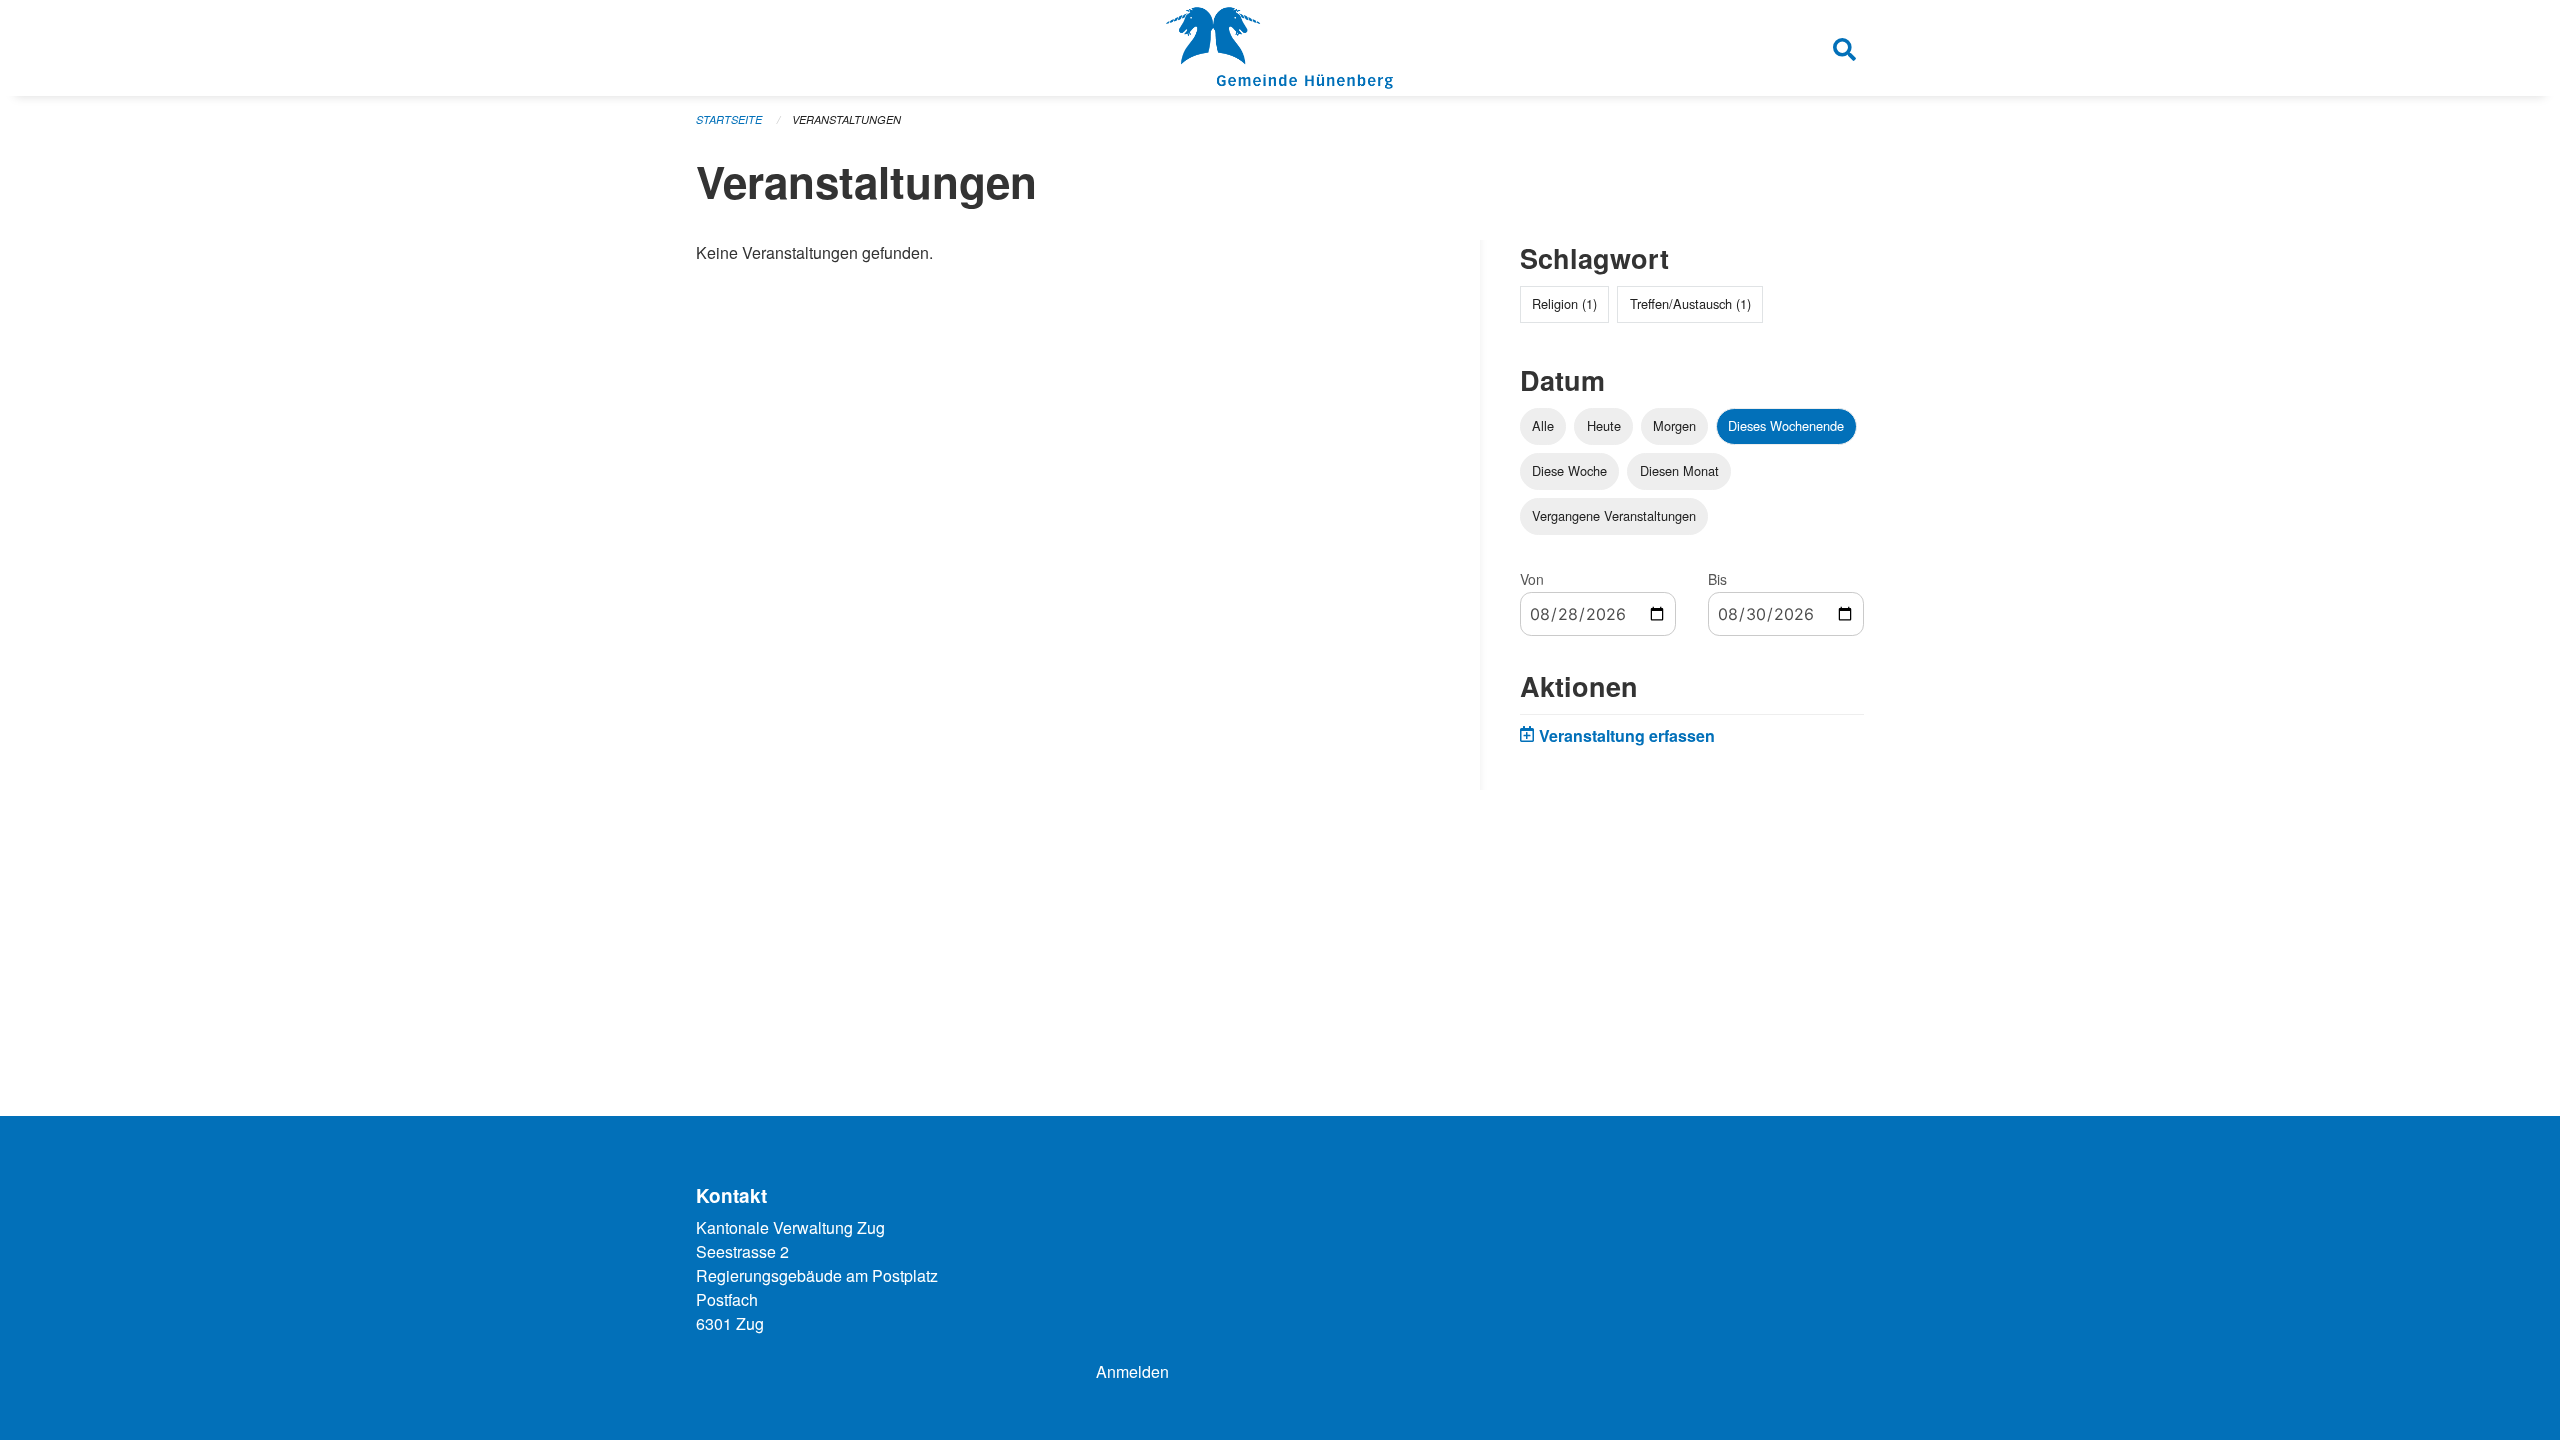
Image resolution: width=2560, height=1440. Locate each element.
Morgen (1674, 425)
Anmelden (1132, 1371)
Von (1532, 579)
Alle (1543, 425)
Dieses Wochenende (1786, 425)
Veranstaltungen (846, 119)
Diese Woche (1569, 470)
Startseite (729, 119)
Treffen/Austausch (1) (1690, 303)
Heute (1604, 425)
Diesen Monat (1679, 470)
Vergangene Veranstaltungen (1614, 515)
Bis (1717, 579)
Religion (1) (1564, 303)
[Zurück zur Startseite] (1279, 48)
